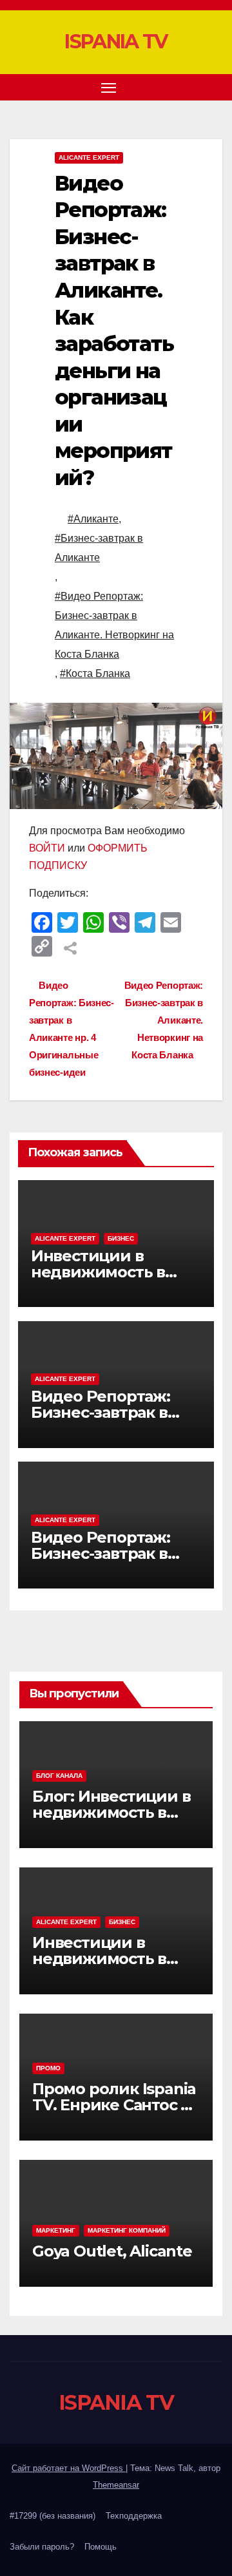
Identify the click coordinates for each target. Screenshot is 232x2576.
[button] (192, 87)
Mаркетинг (56, 2230)
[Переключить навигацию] (109, 88)
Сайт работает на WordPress (69, 2468)
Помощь (101, 2547)
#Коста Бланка (95, 673)
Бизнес (121, 1238)
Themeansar (116, 2485)
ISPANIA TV (116, 42)
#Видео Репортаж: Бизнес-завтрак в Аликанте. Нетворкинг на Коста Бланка (114, 625)
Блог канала (59, 1776)
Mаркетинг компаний (127, 2230)
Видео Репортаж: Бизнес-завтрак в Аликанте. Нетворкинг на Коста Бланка (164, 1020)
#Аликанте (93, 519)
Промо (48, 2068)
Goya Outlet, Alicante (112, 2251)
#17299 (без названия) (53, 2516)
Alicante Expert (89, 157)
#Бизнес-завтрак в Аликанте (99, 548)
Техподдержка (134, 2516)
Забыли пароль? (42, 2547)
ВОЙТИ (47, 848)
